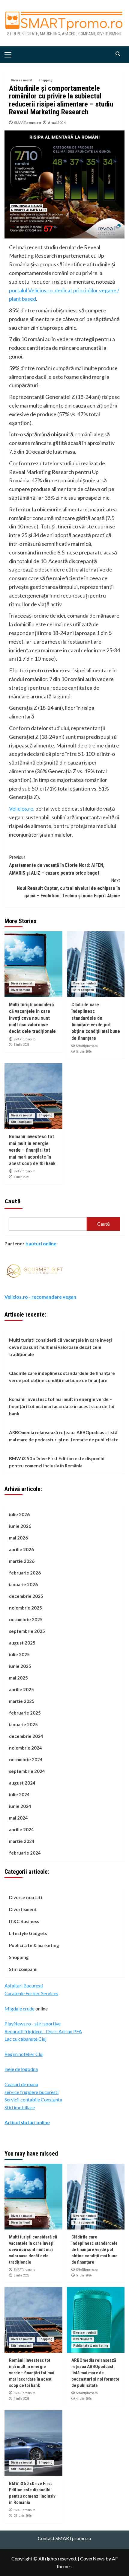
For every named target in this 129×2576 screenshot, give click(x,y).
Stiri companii (84, 990)
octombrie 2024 (26, 1759)
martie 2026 (22, 1561)
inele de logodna (21, 2069)
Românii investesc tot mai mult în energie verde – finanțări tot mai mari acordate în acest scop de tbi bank (32, 1150)
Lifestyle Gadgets (28, 1933)
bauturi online (41, 1243)
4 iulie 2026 (21, 1177)
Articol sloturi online (27, 2122)
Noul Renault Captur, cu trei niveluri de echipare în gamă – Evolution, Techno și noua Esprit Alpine (68, 888)
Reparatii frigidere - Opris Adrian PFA (43, 2031)
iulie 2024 (19, 1794)
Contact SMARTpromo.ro (64, 2538)
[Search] (118, 54)
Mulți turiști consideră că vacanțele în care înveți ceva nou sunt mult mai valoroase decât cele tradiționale (32, 1018)
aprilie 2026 (21, 1549)
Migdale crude (19, 2009)
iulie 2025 (19, 1654)
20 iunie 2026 (23, 2516)
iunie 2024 (20, 1806)
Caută (13, 1201)
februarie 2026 (25, 1573)
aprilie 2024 (21, 1829)
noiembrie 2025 (25, 1608)
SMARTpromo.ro (27, 123)
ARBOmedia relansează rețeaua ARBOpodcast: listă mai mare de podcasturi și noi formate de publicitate (64, 1436)
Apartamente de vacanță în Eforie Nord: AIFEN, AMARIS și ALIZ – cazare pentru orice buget (57, 865)
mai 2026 (18, 1538)
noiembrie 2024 (25, 1748)
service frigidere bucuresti (31, 2092)
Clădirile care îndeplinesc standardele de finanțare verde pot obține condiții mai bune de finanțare (62, 1377)
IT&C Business (24, 1921)
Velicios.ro (21, 808)
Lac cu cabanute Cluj (25, 2039)
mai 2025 (18, 1678)
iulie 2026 (19, 1514)
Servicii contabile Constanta (33, 2099)
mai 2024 (18, 1818)
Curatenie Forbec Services (31, 1993)
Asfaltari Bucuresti (24, 1985)
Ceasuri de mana (21, 2084)
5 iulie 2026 (21, 1045)
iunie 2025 (20, 1666)
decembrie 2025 (26, 1596)
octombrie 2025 (26, 1619)
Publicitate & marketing (34, 1945)
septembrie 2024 (27, 1771)
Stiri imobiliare (20, 2107)
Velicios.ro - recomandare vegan (40, 1297)
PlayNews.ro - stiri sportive (33, 2023)
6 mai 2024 (57, 123)
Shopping (45, 80)
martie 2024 (22, 1841)
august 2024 (22, 1783)
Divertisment (20, 990)
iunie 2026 (20, 1526)
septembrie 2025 (27, 1631)
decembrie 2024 (26, 1736)
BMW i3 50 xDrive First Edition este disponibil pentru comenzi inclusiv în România (57, 1462)
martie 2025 (22, 1701)
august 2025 (22, 1643)
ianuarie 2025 (23, 1724)
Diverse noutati (22, 80)
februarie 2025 (25, 1713)
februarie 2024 (25, 1853)
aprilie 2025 (21, 1689)
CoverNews (92, 2558)
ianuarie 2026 (23, 1584)
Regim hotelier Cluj (24, 2054)
